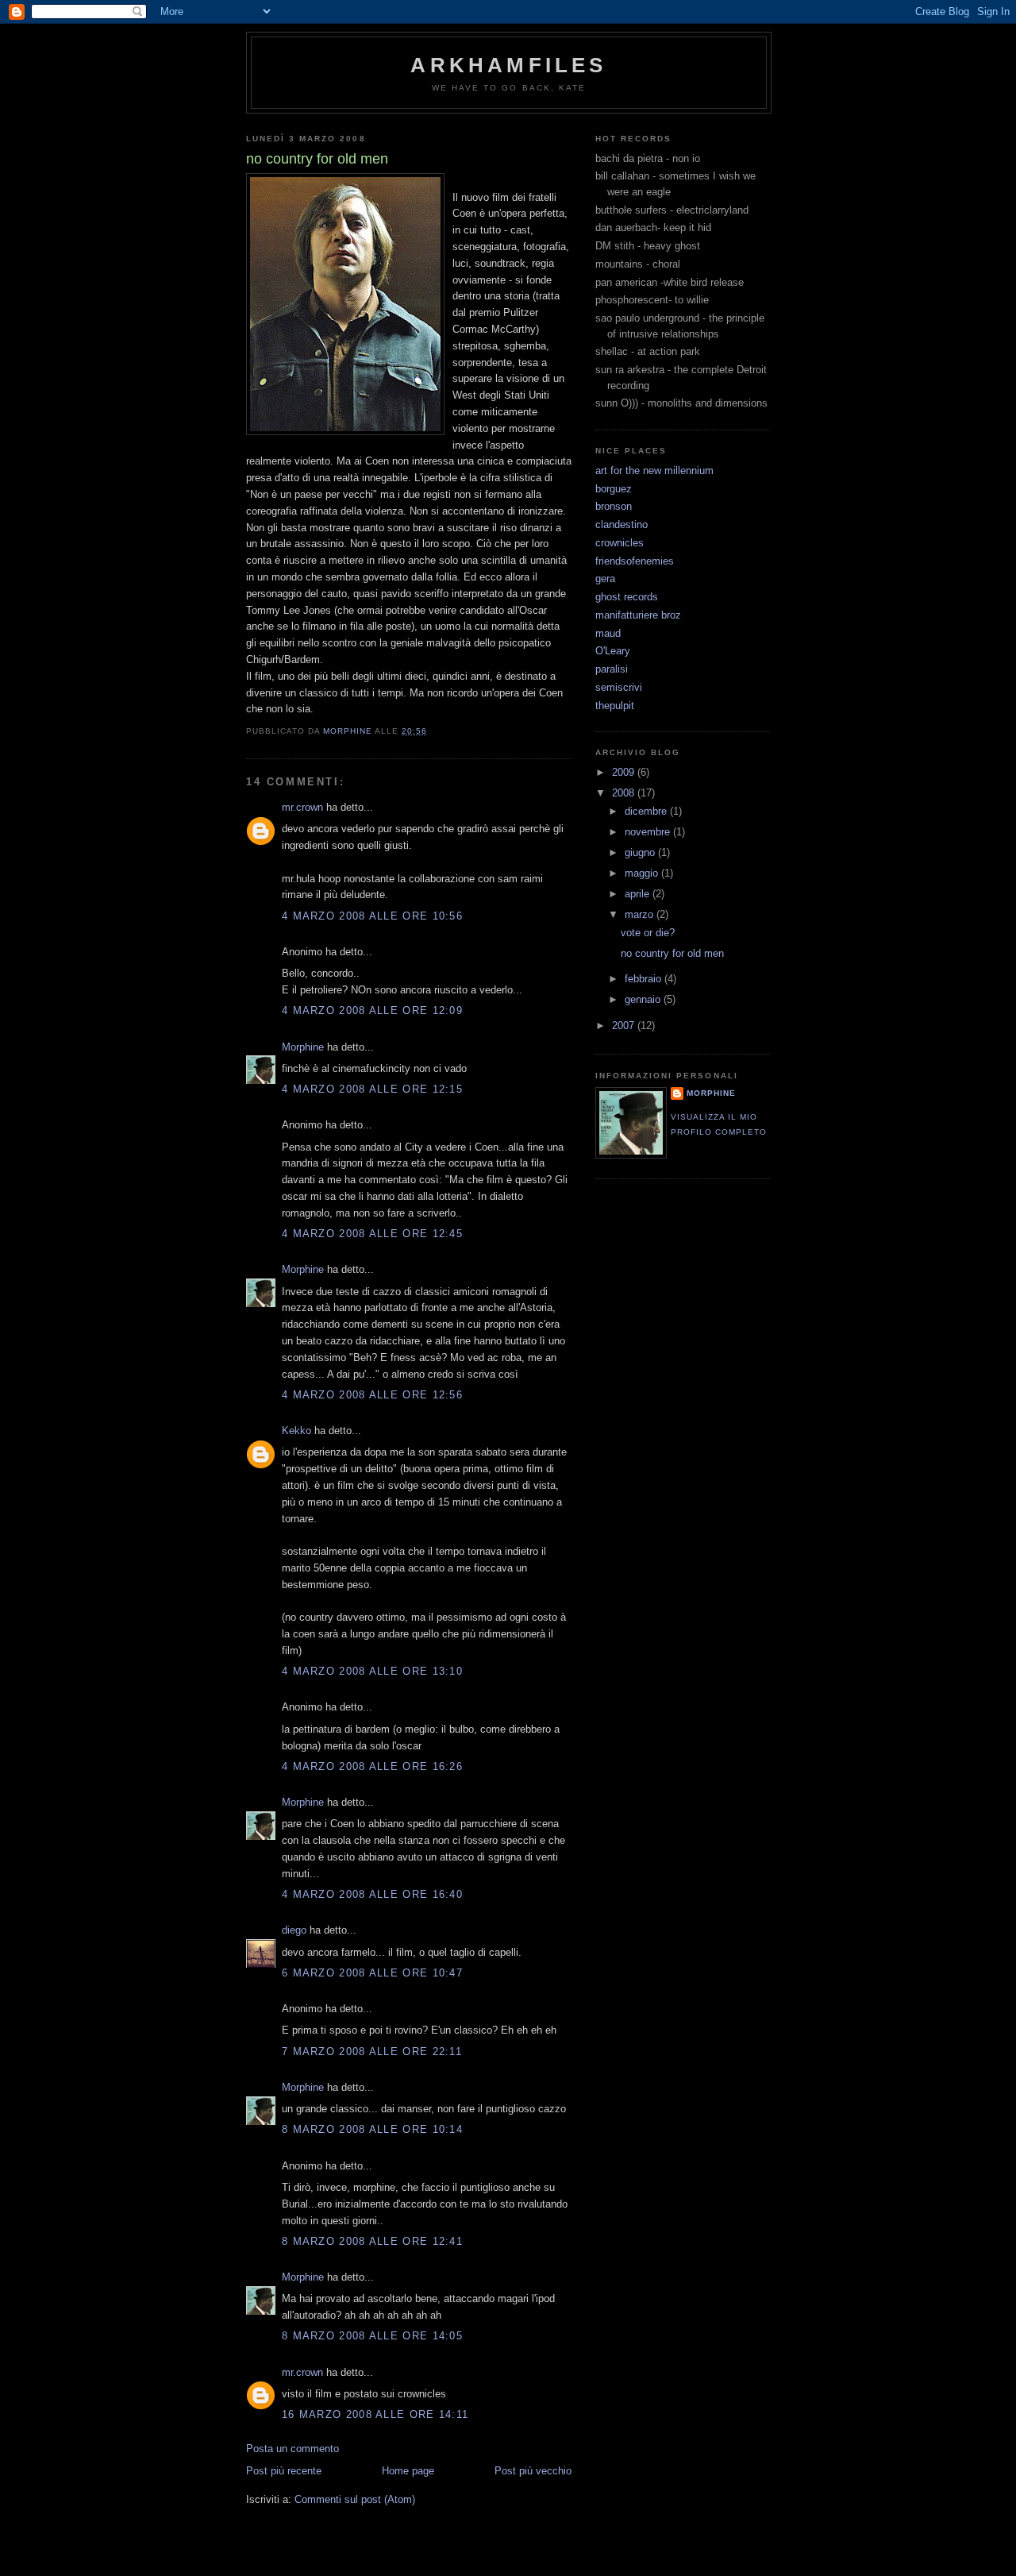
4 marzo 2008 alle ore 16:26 (372, 1766)
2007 (625, 1026)
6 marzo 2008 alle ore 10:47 (372, 1973)
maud (608, 633)
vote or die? (648, 933)
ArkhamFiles (508, 65)
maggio (643, 873)
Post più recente (284, 2471)
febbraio (645, 979)
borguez (614, 489)
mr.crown (302, 807)
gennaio (644, 999)
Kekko (296, 1431)
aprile (639, 894)
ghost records (627, 597)
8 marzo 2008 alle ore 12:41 (372, 2241)
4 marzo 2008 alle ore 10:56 (372, 916)
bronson (614, 506)
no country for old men (672, 953)
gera (605, 578)
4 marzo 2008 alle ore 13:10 (372, 1671)
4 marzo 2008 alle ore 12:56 (372, 1395)
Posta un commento (292, 2449)
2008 (625, 793)
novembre (649, 832)
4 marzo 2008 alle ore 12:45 (372, 1234)
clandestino (622, 524)
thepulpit (615, 706)
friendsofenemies (635, 561)
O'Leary (613, 651)
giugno (641, 852)
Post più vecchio (533, 2471)
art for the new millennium (654, 470)
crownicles (620, 543)
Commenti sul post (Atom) (355, 2499)
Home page (408, 2471)
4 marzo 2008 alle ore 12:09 (372, 1010)
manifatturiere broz (638, 615)
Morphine (303, 1047)
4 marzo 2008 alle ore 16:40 (372, 1894)
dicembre (647, 811)
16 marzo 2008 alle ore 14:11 (375, 2414)
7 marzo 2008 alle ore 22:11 (372, 2052)
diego (294, 1930)
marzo (641, 914)
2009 (625, 772)
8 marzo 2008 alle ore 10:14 (372, 2129)
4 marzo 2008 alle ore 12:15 (372, 1089)
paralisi (612, 669)
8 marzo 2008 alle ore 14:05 (372, 2336)
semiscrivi (619, 687)
